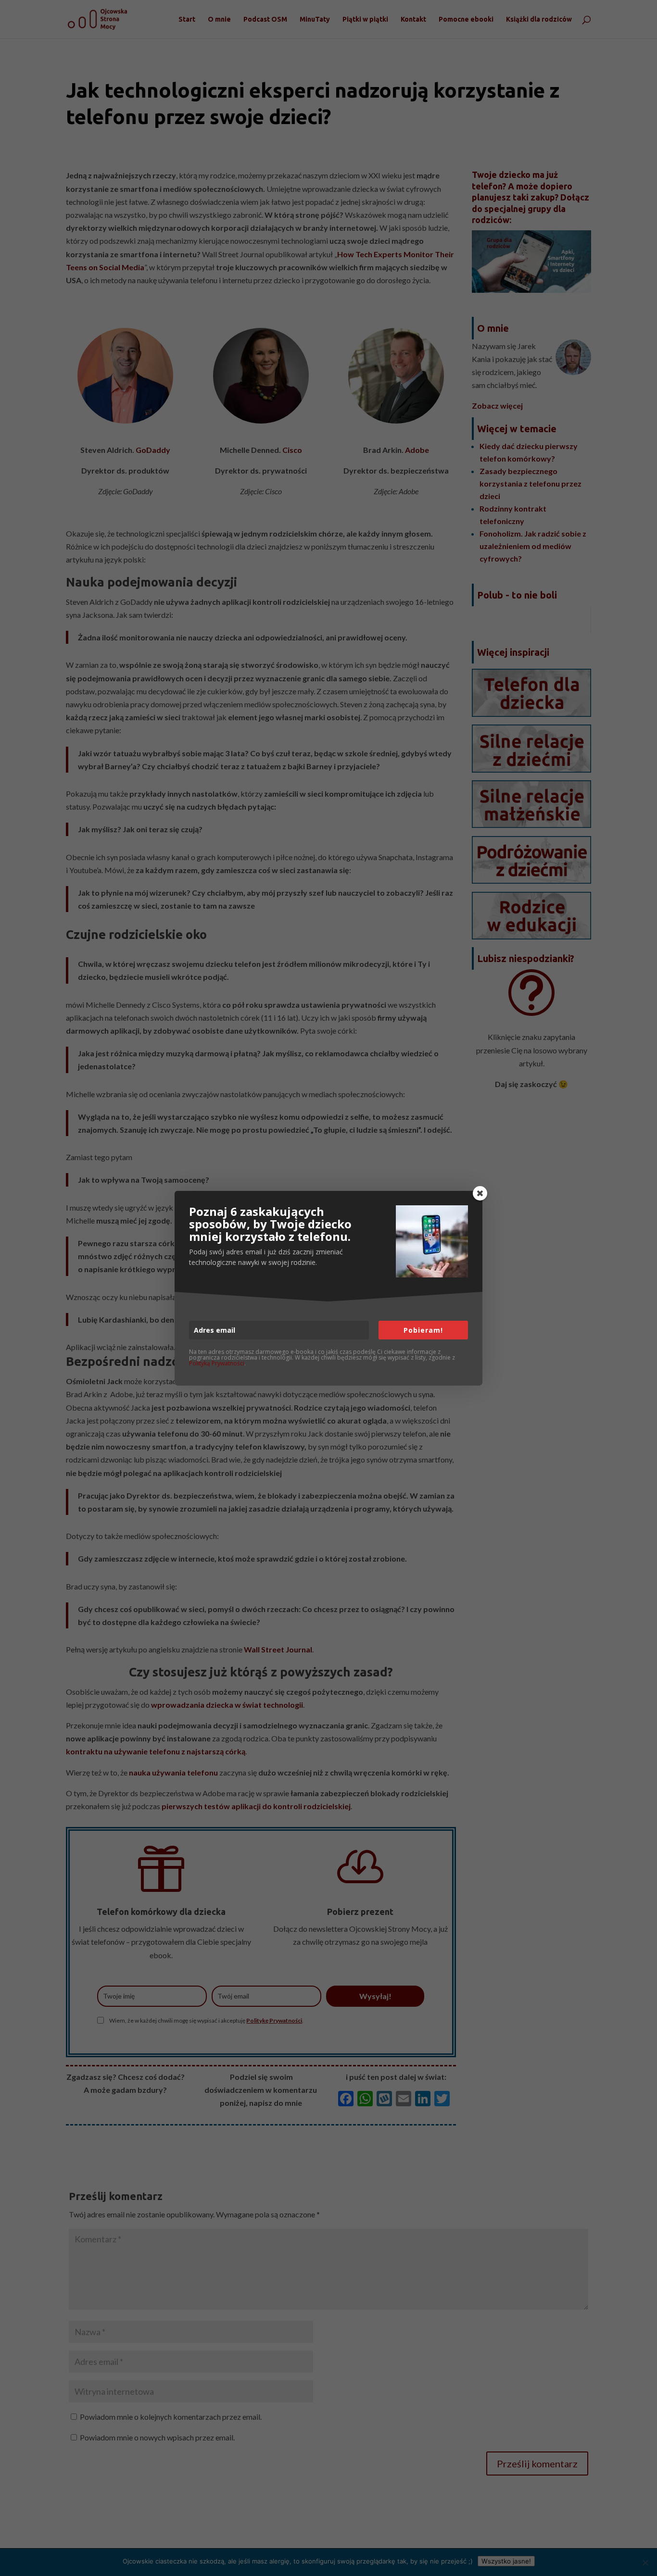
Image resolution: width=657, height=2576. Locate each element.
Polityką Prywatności (217, 1363)
